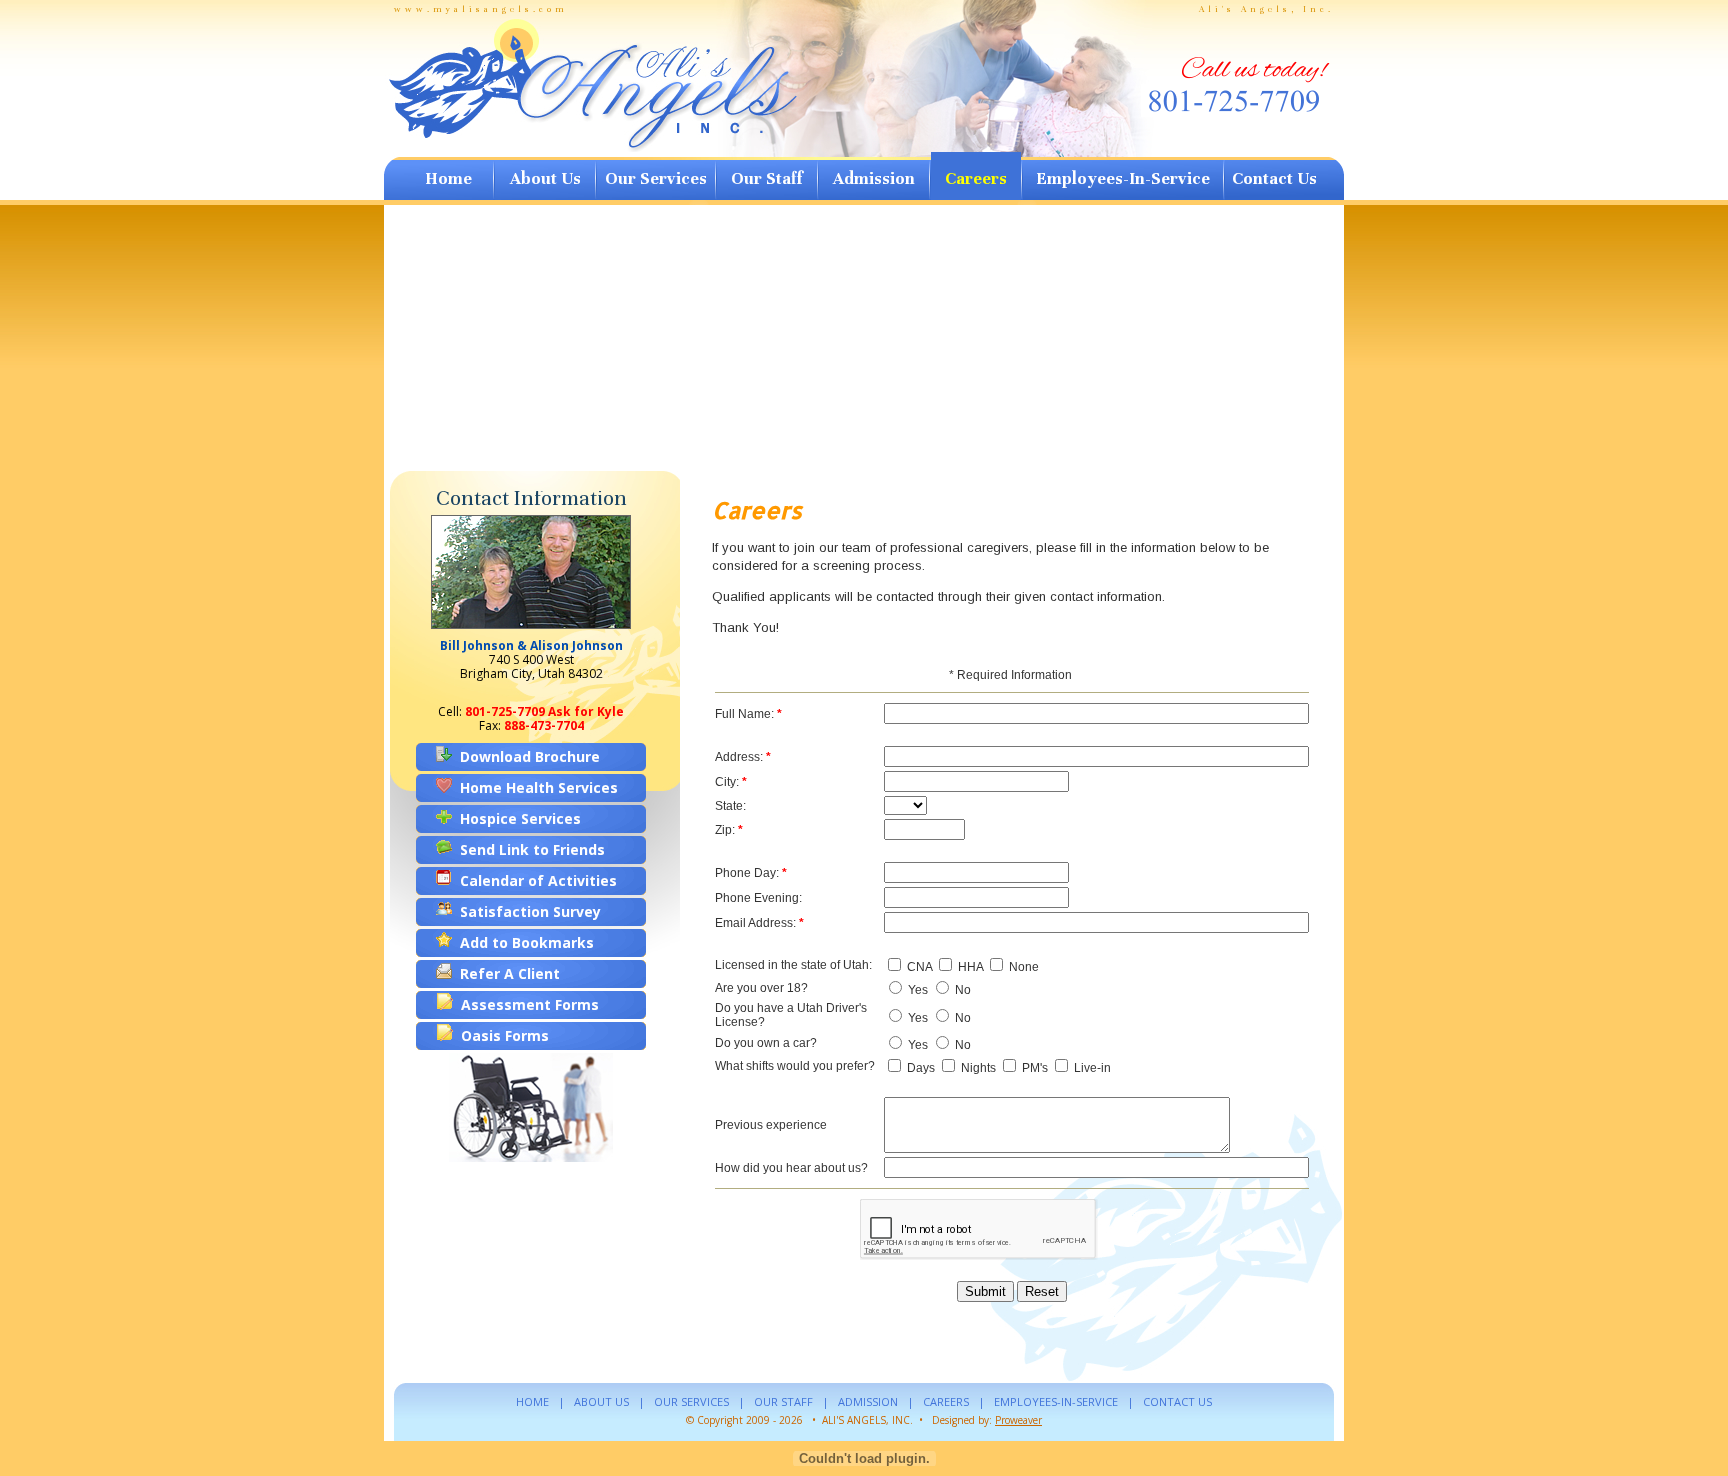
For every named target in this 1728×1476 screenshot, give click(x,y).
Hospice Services (516, 818)
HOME (532, 1401)
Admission (874, 178)
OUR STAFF (783, 1401)
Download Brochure (526, 756)
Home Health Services (535, 787)
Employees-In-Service (1123, 178)
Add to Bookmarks (523, 942)
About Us (545, 178)
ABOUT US (601, 1401)
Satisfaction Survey (526, 911)
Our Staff (766, 178)
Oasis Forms (501, 1035)
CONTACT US (1177, 1401)
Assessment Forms (526, 1004)
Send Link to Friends (528, 849)
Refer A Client (506, 973)
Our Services (656, 178)
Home (448, 178)
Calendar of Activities (534, 880)
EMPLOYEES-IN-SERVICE (1056, 1401)
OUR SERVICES (691, 1401)
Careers (976, 178)
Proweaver (1018, 1420)
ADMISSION (868, 1401)
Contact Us (1274, 178)
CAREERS (946, 1401)
